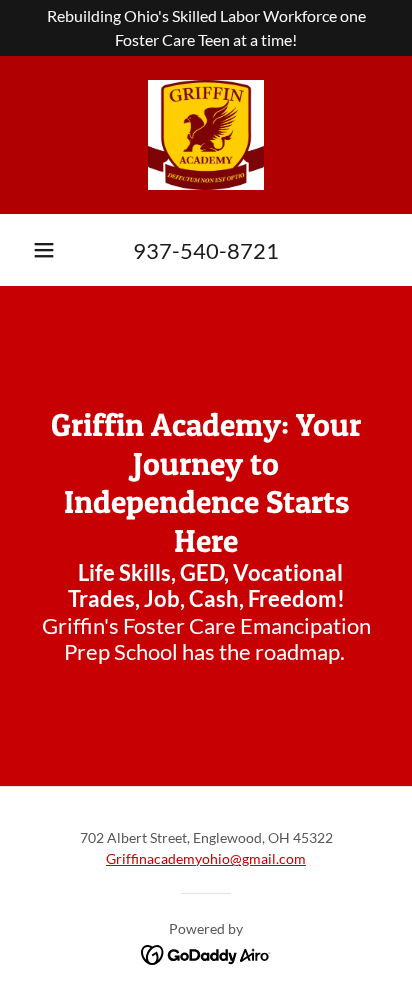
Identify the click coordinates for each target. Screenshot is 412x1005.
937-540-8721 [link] (206, 250)
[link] (206, 135)
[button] (44, 250)
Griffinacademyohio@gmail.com (206, 858)
